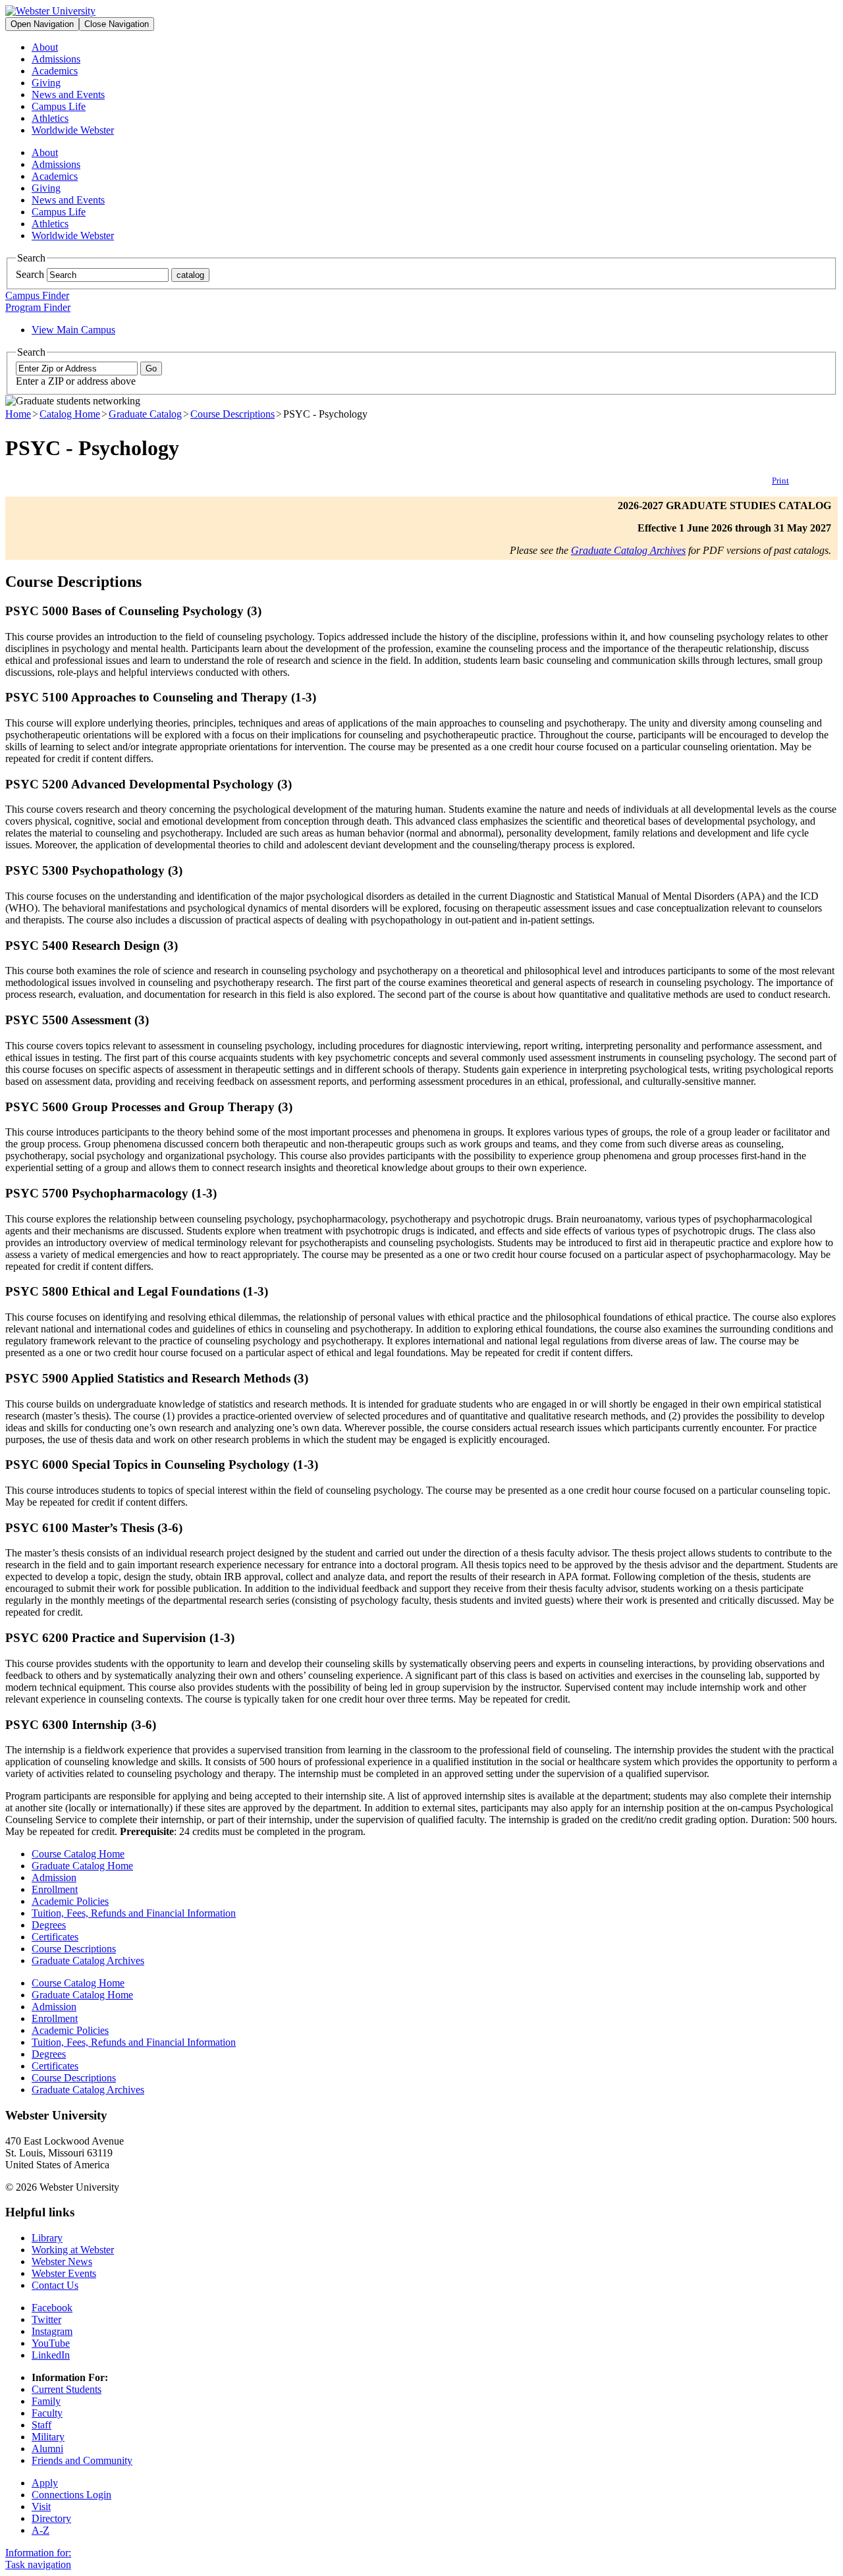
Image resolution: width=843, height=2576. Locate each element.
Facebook (52, 2308)
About (45, 47)
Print (780, 480)
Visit (41, 2507)
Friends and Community (82, 2460)
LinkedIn (51, 2355)
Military (48, 2437)
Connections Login (71, 2495)
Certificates (55, 1937)
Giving (46, 83)
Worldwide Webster (73, 130)
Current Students (67, 2389)
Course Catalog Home (78, 1854)
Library (47, 2238)
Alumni (47, 2449)
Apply (45, 2483)
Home (18, 414)
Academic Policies (70, 1901)
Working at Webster (73, 2250)
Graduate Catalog (145, 414)
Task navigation (38, 2564)
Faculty (47, 2413)
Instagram (52, 2331)
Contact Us (55, 2285)
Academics (55, 71)
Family (46, 2401)
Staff (41, 2425)
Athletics (50, 118)
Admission (54, 1877)
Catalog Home (70, 414)
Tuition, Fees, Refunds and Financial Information (134, 1913)
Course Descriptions (232, 414)
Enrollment (55, 1889)
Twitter (46, 2319)
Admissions (56, 59)
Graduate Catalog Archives (628, 550)
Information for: (38, 2553)
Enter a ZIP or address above (76, 381)
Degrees (49, 1925)
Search (30, 274)
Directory (51, 2518)
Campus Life (59, 106)
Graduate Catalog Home (82, 1866)
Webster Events (64, 2273)
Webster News (62, 2261)
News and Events (68, 95)
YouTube (51, 2343)
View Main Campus (73, 330)
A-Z (41, 2530)
